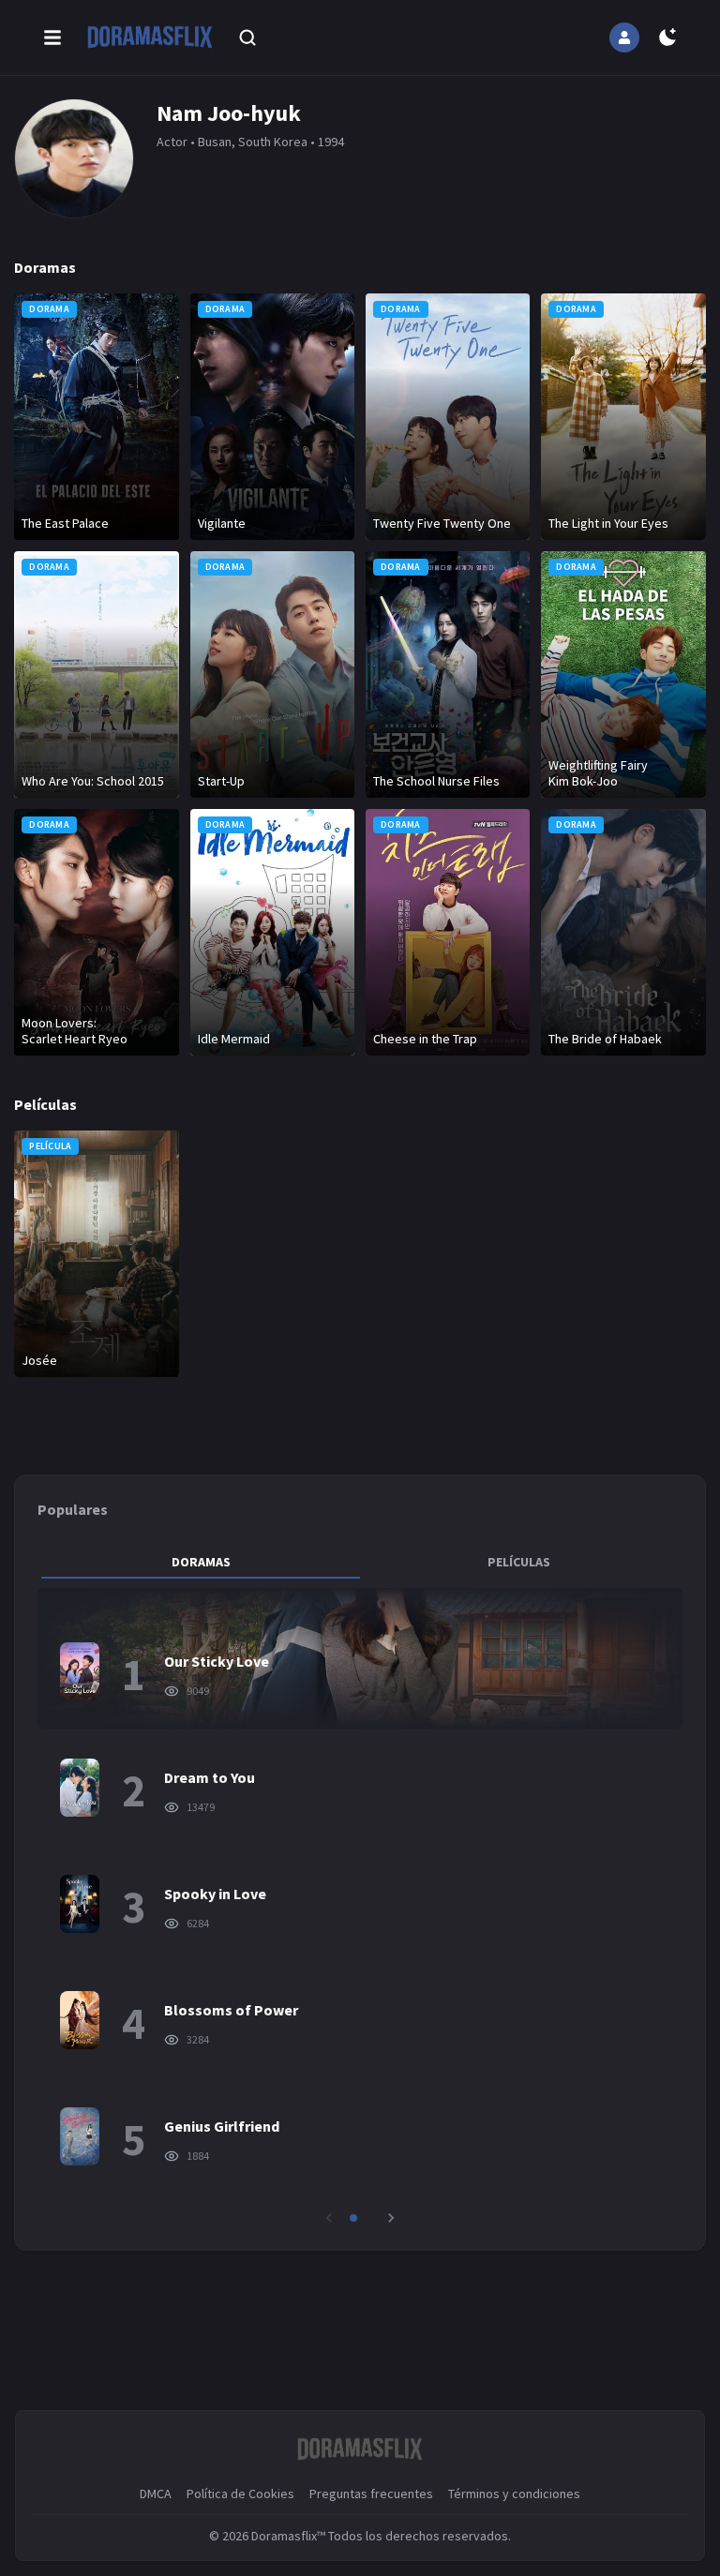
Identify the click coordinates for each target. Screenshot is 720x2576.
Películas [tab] (519, 1562)
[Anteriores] (329, 2218)
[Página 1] (353, 2218)
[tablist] (360, 1562)
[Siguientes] (391, 2218)
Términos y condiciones (514, 2494)
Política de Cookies (240, 2494)
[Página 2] (367, 2218)
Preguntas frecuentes (371, 2494)
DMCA (156, 2494)
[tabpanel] (360, 1908)
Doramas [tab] (201, 1562)
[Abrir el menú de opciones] (52, 37)
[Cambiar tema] (667, 37)
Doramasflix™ (288, 2536)
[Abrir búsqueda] (247, 37)
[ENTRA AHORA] (624, 37)
